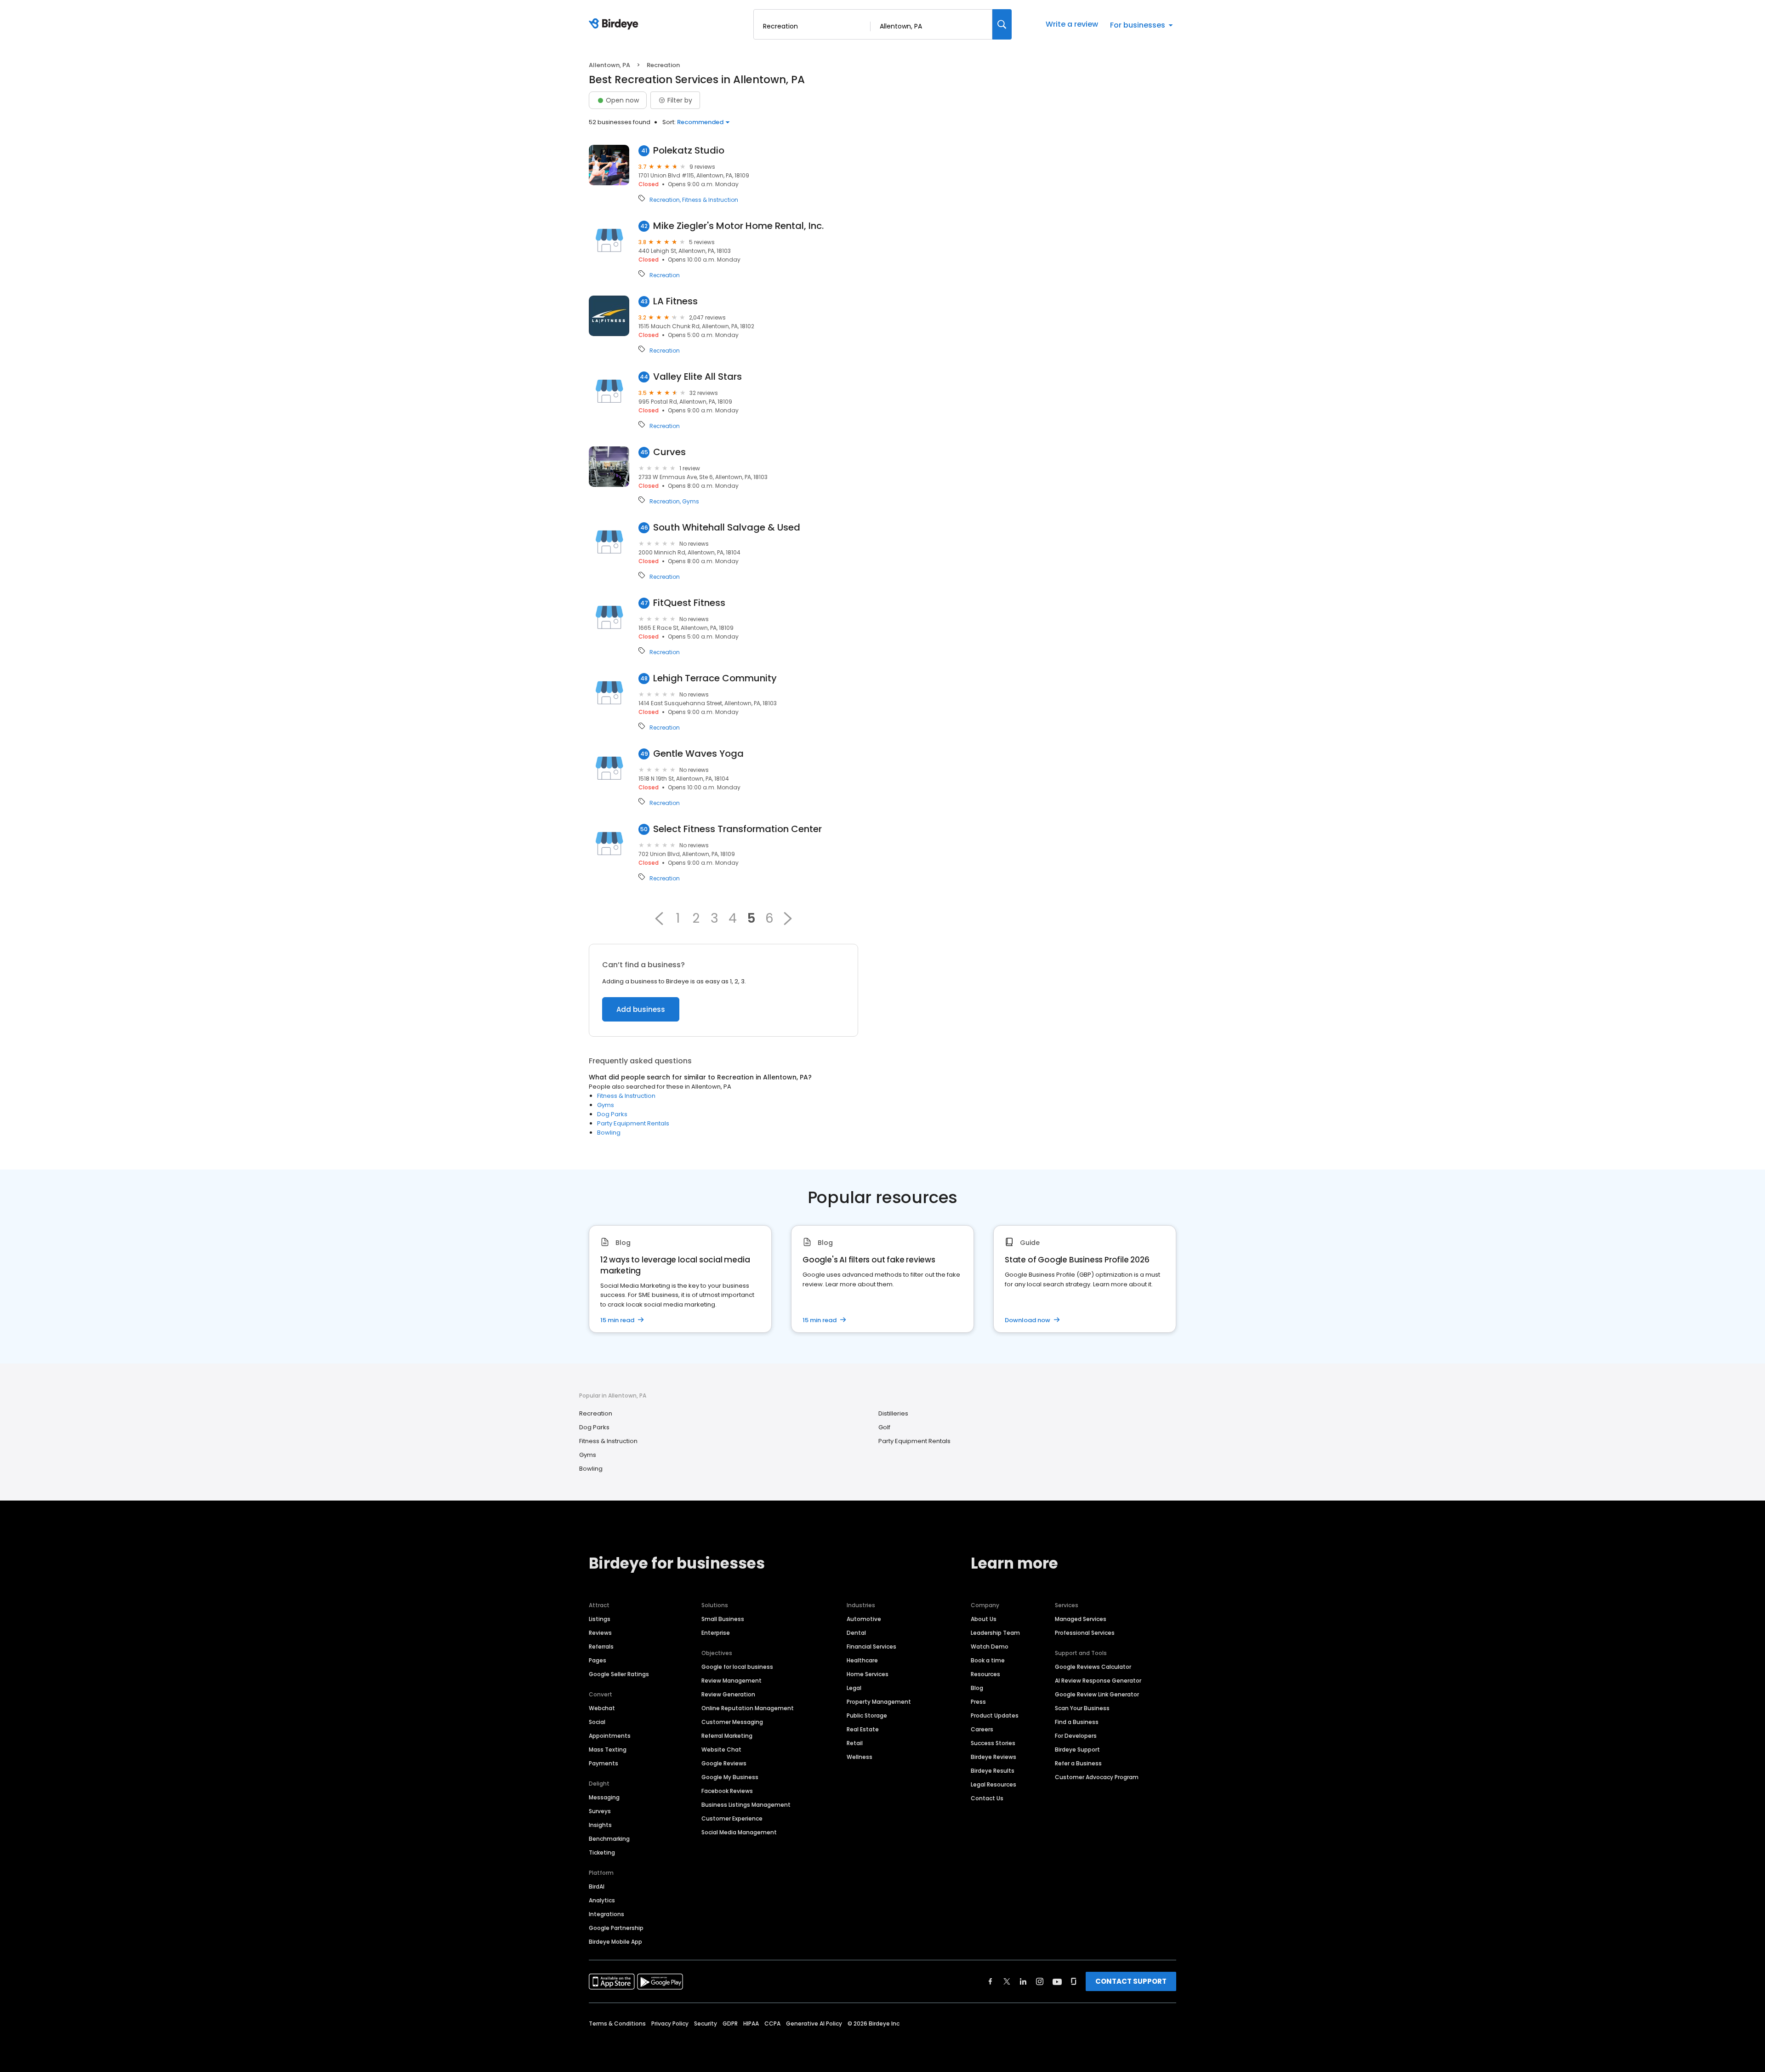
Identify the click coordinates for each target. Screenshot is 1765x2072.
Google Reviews (724, 1763)
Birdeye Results (993, 1771)
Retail (855, 1743)
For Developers (1076, 1736)
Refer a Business (1078, 1763)
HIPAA (751, 2023)
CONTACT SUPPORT (1131, 1981)
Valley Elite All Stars (697, 377)
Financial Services (871, 1647)
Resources (985, 1674)
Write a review (1072, 24)
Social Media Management (739, 1832)
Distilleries (893, 1413)
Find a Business (1077, 1722)
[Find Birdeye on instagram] (1040, 1981)
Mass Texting (608, 1749)
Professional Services (1085, 1633)
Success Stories (993, 1743)
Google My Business (730, 1777)
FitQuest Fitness (689, 603)
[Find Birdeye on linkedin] (1023, 1981)
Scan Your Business (1082, 1708)
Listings (600, 1619)
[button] (659, 919)
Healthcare (862, 1660)
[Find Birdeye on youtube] (1057, 1981)
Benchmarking (609, 1839)
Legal (854, 1688)
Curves (669, 452)
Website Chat (721, 1749)
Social (597, 1722)
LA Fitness (675, 301)
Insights (600, 1825)
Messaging (604, 1797)
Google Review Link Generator (1097, 1694)
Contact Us (987, 1798)
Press (978, 1702)
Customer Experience (732, 1818)
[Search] (1002, 24)
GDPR (730, 2023)
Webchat (602, 1708)
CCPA (772, 2023)
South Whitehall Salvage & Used (727, 528)
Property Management (879, 1702)
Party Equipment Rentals (633, 1123)
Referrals (601, 1647)
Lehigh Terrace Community (715, 678)
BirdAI (597, 1886)
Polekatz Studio (689, 151)
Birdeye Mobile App (615, 1942)
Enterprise (716, 1633)
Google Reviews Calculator (1093, 1667)
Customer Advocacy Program (1097, 1777)
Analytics (602, 1900)
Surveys (600, 1811)
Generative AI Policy (814, 2023)
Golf (884, 1427)
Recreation (665, 200)
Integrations (606, 1914)
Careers (982, 1729)
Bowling (609, 1133)
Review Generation (728, 1694)
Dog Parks (612, 1114)
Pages (598, 1660)
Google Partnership (616, 1928)
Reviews (600, 1633)
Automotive (864, 1619)
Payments (604, 1763)
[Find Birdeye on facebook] (991, 1981)
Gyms (691, 502)
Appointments (610, 1736)
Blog (977, 1688)
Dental (856, 1633)
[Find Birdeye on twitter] (1007, 1981)
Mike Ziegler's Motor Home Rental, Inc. (738, 226)
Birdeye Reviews (994, 1757)
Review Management (732, 1681)
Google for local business (737, 1667)
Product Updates (995, 1715)
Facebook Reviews (727, 1791)
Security (706, 2023)
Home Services (868, 1674)
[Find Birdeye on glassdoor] (1074, 1981)
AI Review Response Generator (1098, 1681)
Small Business (723, 1619)
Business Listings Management (746, 1805)
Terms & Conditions (617, 2023)
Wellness (860, 1757)
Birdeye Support (1077, 1749)
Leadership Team (995, 1633)
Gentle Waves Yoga (698, 754)
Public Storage (867, 1715)
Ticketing (602, 1852)
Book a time (988, 1660)
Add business (641, 1009)
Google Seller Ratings (619, 1674)
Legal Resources (994, 1784)
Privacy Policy (670, 2023)
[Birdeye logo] (615, 24)
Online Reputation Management (748, 1708)
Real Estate (863, 1729)
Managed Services (1081, 1619)
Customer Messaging (732, 1722)
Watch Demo (990, 1647)
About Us (984, 1619)
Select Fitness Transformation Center (737, 829)
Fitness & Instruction (710, 200)
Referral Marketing (727, 1736)
